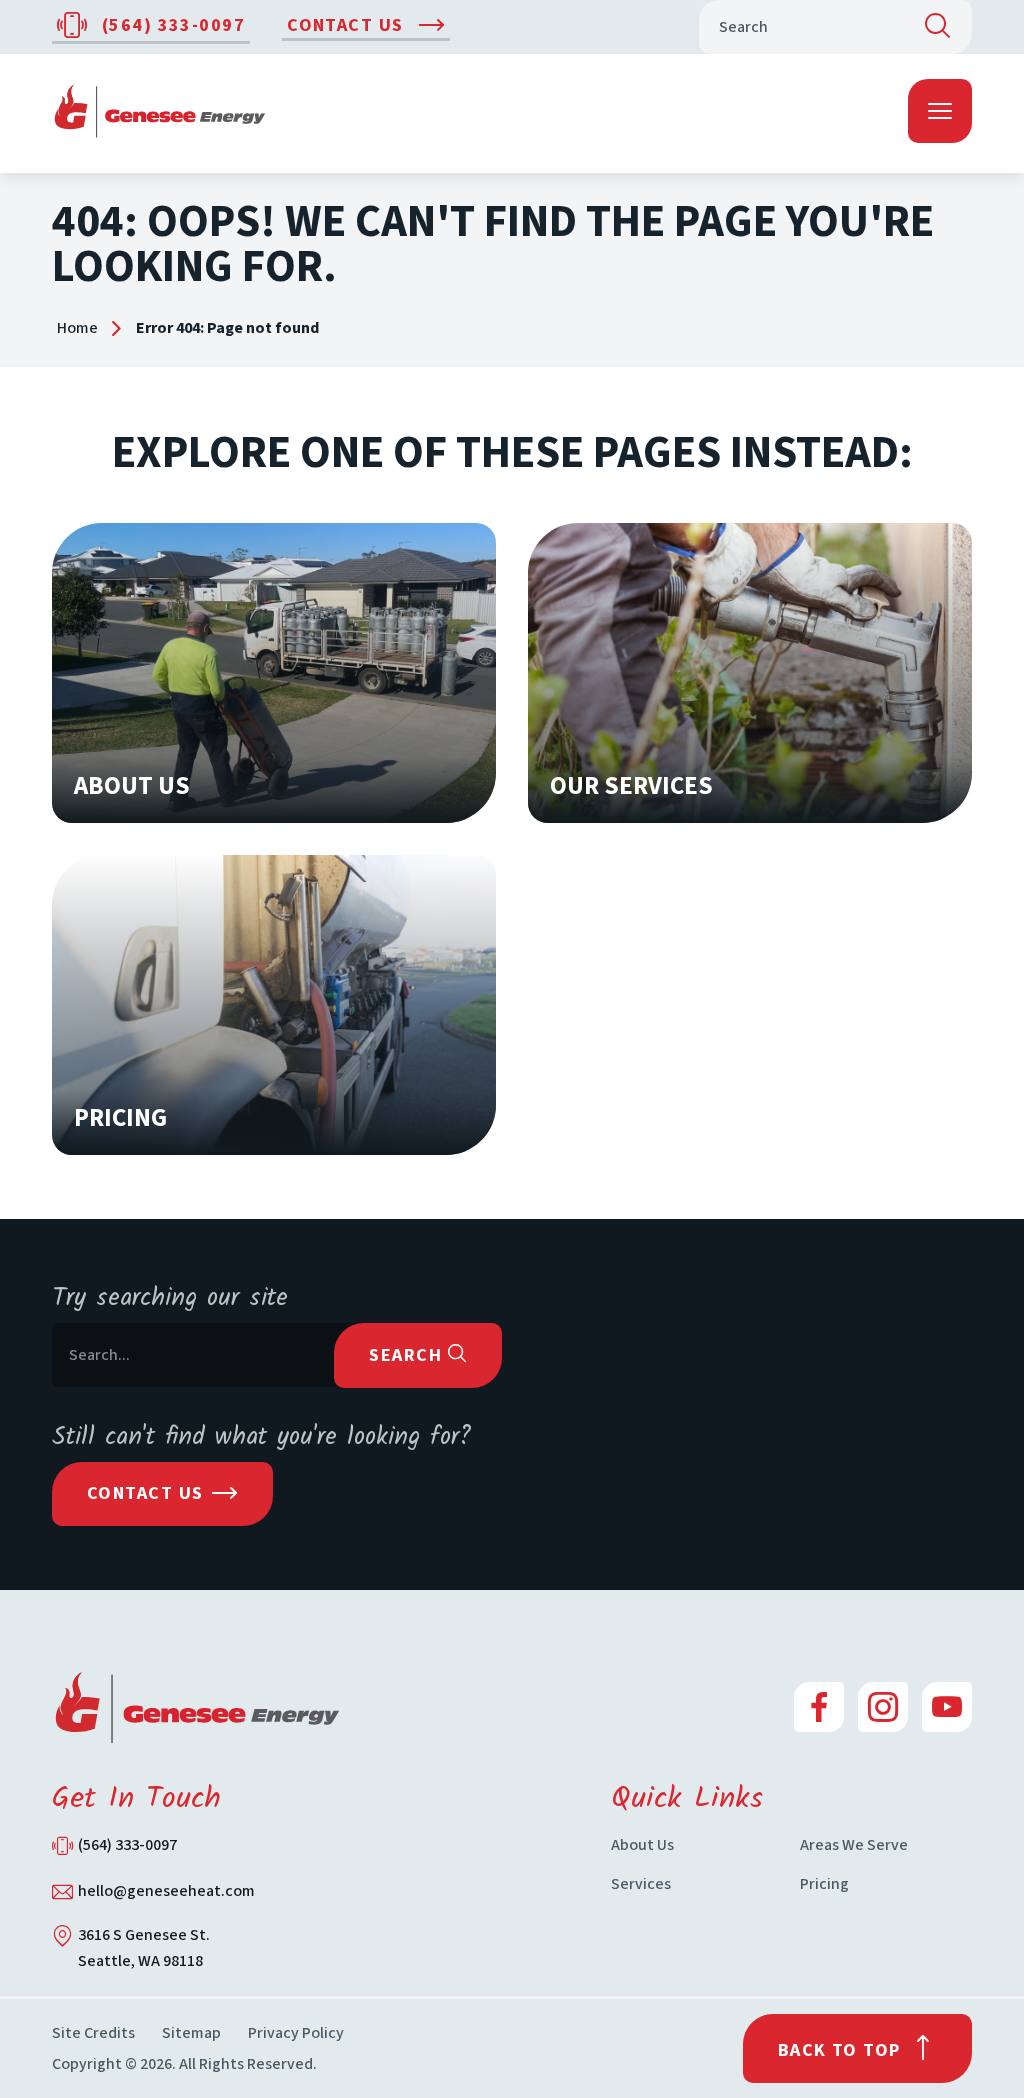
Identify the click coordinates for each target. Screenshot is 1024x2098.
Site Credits (93, 2033)
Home (77, 328)
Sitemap (191, 2033)
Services (641, 1884)
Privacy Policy (296, 2033)
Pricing (824, 1884)
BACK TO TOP (839, 2050)
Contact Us (348, 25)
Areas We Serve (854, 1845)
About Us (642, 1845)
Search (408, 1355)
